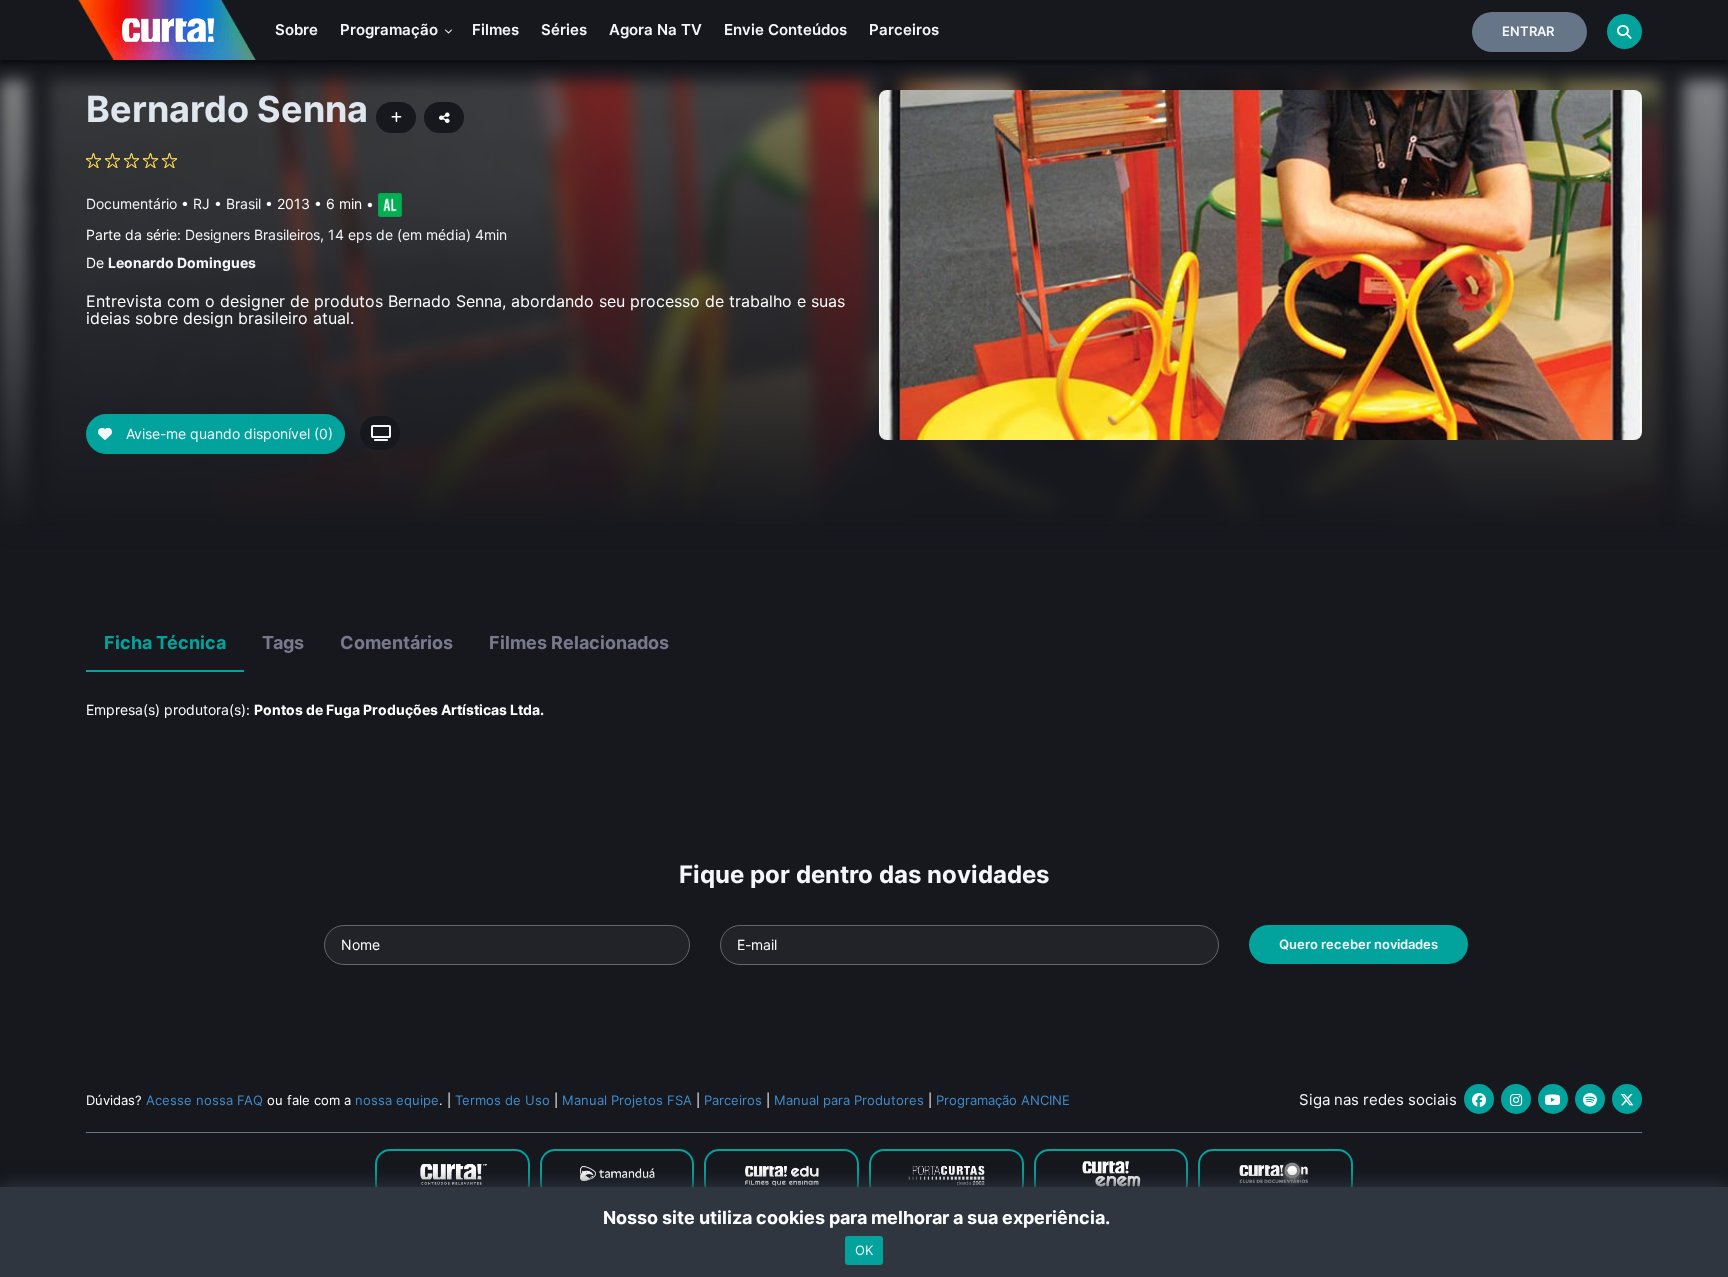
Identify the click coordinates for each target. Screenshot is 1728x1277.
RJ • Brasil (227, 203)
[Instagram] (1516, 1099)
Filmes (495, 29)
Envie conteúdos (785, 29)
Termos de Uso (502, 1100)
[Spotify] (1590, 1099)
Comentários (396, 642)
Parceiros (904, 29)
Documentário (131, 203)
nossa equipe (397, 1100)
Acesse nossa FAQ (204, 1100)
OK (864, 1250)
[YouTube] (1553, 1099)
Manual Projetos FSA (627, 1100)
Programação (391, 29)
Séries (564, 29)
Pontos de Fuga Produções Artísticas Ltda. (399, 709)
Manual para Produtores (849, 1100)
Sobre (296, 29)
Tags (283, 642)
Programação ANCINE (1003, 1100)
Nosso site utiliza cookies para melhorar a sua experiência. (864, 1217)
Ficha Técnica (165, 642)
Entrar (1528, 31)
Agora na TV (655, 29)
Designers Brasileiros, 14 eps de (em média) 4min (346, 234)
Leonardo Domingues (182, 262)
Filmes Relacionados (579, 642)
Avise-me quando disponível (227, 433)
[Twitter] (1627, 1099)
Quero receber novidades (1358, 944)
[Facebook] (1479, 1099)
